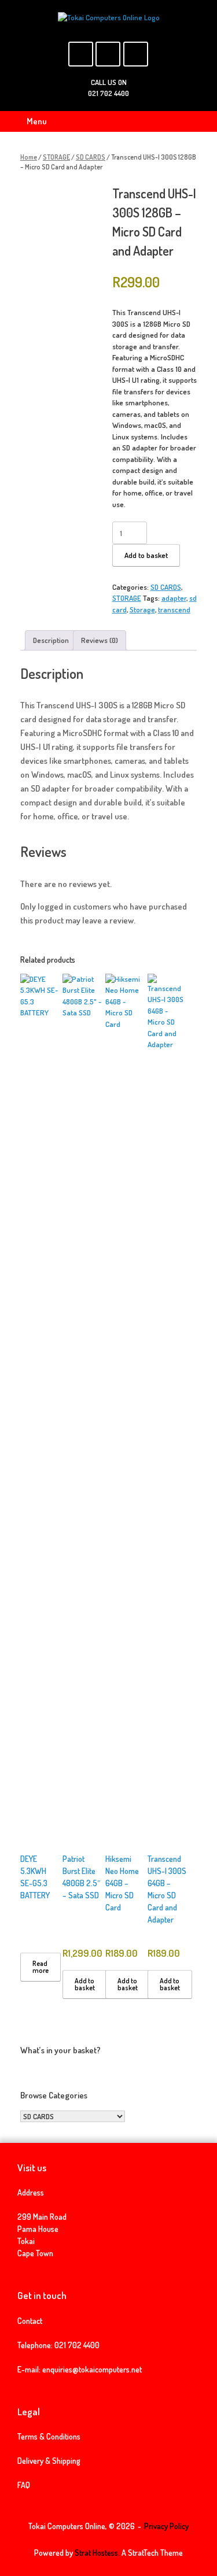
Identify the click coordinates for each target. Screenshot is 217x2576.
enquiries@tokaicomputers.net (92, 2369)
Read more (41, 1967)
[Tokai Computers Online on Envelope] (108, 54)
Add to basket (146, 555)
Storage (142, 609)
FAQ (24, 2485)
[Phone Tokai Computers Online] (136, 54)
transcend (174, 609)
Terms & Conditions (49, 2436)
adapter (174, 598)
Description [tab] (51, 640)
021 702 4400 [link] (77, 2345)
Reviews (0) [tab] (100, 640)
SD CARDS (91, 157)
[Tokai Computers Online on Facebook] (81, 54)
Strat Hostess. (97, 2553)
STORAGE (56, 157)
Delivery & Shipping (49, 2461)
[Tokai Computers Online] (108, 18)
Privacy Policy (166, 2526)
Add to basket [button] (85, 1984)
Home (29, 157)
